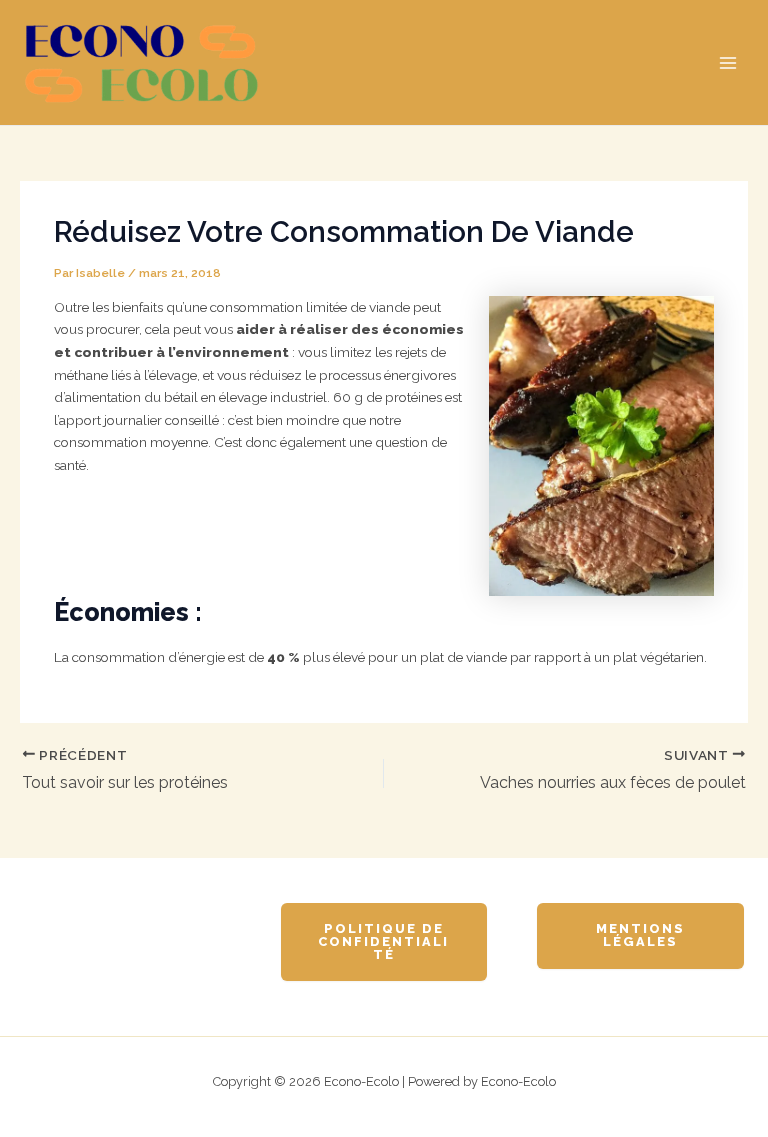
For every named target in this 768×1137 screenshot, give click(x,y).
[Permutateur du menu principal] (728, 62)
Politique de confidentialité (383, 941)
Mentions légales (640, 935)
